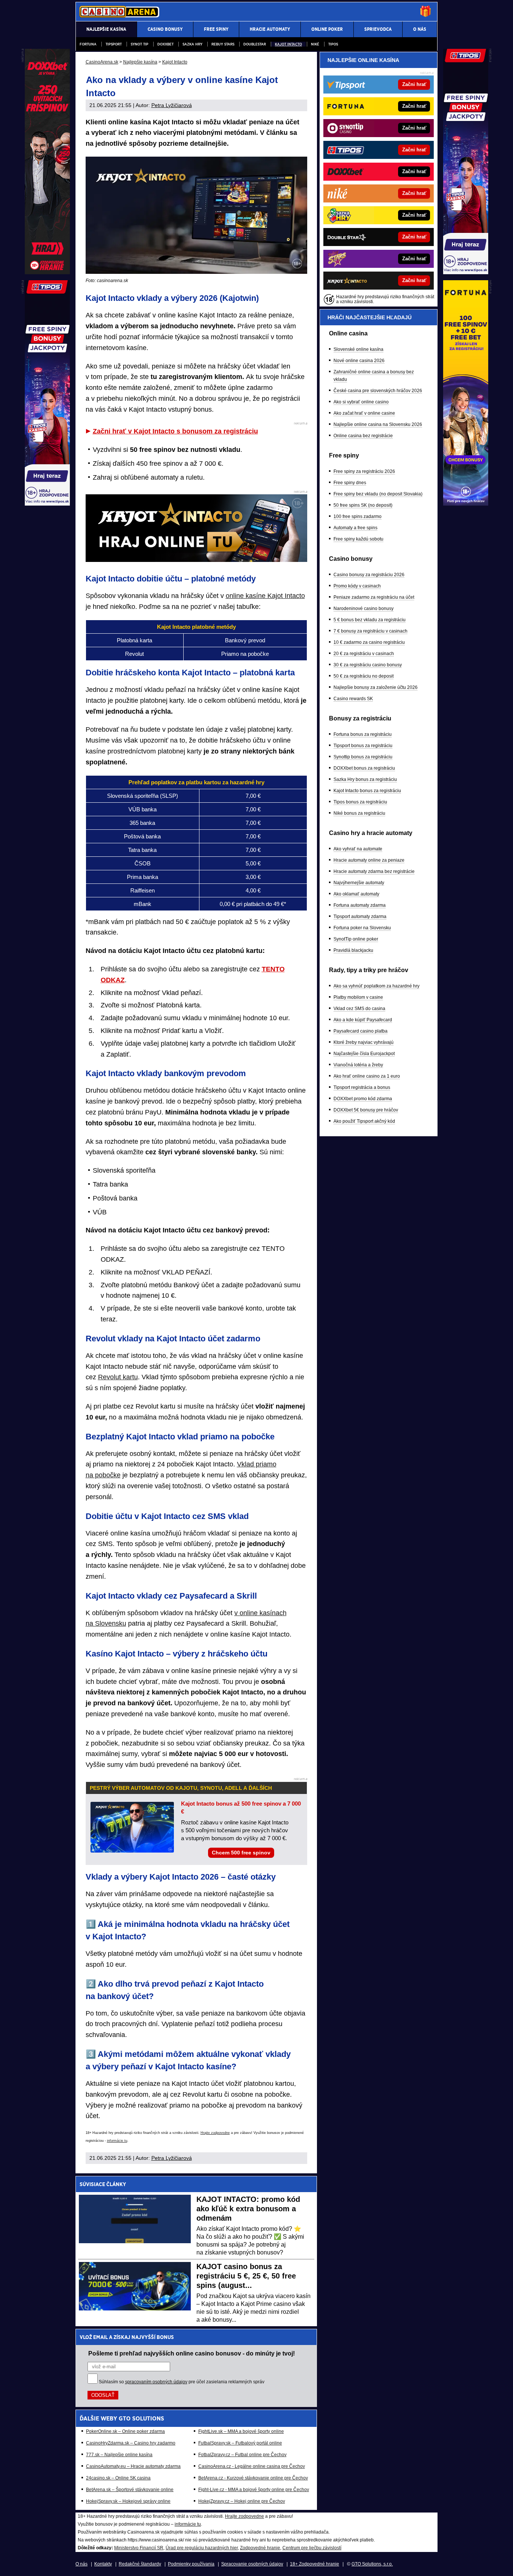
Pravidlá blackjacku (353, 950)
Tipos (333, 44)
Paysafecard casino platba (361, 1031)
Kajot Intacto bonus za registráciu (367, 791)
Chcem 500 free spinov (241, 1853)
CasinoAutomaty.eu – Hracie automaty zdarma (133, 2466)
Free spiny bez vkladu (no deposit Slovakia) (378, 494)
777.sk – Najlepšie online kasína (119, 2455)
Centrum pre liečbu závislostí (312, 2548)
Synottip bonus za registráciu (363, 757)
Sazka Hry (192, 44)
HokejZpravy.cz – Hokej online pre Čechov (242, 2501)
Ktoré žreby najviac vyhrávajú (364, 1042)
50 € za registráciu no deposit (364, 676)
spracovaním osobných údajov (156, 2382)
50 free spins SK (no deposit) (363, 505)
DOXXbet (165, 44)
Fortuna (88, 44)
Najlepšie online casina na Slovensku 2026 (378, 424)
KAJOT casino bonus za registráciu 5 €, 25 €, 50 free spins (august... (246, 2276)
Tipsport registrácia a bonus (362, 1087)
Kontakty (103, 2564)
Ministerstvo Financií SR (139, 2548)
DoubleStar (255, 44)
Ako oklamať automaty (356, 894)
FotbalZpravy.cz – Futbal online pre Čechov (242, 2455)
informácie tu (117, 2141)
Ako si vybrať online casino (361, 402)
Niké (315, 44)
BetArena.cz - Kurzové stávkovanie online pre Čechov (253, 2478)
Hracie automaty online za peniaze (369, 860)
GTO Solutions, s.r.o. (372, 2564)
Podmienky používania (191, 2564)
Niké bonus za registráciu (359, 813)
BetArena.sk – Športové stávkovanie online (130, 2490)
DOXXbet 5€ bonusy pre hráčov (366, 1110)
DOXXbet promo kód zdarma (363, 1099)
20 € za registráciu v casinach (364, 654)
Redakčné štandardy (140, 2564)
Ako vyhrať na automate (358, 849)
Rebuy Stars (223, 44)
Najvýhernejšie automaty (359, 883)
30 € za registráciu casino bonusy (368, 665)
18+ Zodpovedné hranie (315, 2564)
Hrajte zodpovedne (215, 2133)
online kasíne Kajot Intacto (265, 596)
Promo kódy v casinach (357, 586)
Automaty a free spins (355, 528)
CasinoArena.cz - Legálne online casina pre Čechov (252, 2466)
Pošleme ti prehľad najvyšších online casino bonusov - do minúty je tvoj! (192, 2353)
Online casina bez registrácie (363, 436)
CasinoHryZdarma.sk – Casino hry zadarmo (131, 2443)
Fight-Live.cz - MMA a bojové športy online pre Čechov (254, 2490)
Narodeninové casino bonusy (364, 609)
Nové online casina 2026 (359, 361)
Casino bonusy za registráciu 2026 (369, 575)
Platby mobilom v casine (358, 997)
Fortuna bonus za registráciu (363, 734)
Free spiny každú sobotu (358, 539)
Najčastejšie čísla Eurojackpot (364, 1054)
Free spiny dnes (350, 483)
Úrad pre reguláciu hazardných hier (202, 2548)
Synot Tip (140, 44)
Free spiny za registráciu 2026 (364, 471)
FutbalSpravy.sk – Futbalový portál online (240, 2443)
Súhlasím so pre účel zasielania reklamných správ (182, 2382)
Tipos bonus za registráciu (360, 802)
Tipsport (114, 44)
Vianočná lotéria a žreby (358, 1065)
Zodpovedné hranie (260, 2548)
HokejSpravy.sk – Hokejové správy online (128, 2501)
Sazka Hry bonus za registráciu (365, 779)
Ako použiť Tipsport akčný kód (364, 1121)
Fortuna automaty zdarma (360, 905)
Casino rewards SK (353, 699)
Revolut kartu (118, 1377)
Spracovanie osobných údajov (252, 2564)
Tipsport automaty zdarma (360, 917)
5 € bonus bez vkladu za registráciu (370, 620)
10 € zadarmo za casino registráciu (369, 642)
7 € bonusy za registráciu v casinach (370, 631)
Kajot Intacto (288, 44)
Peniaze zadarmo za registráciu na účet (374, 597)
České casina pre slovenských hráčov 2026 (378, 391)
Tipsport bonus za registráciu (363, 746)
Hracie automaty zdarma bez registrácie (374, 871)
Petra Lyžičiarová (172, 105)
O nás (81, 2564)
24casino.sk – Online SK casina (118, 2478)
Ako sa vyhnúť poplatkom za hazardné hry (376, 986)
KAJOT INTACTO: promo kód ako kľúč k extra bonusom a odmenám (248, 2209)
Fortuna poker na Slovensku (362, 928)
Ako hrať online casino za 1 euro (367, 1076)
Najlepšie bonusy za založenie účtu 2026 (376, 687)
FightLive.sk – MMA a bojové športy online (241, 2431)
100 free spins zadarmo (358, 516)
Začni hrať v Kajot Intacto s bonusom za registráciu (175, 431)
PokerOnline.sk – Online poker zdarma (125, 2431)
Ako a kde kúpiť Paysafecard (363, 1020)
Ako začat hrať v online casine (364, 413)
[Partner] (466, 272)
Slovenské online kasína (358, 349)
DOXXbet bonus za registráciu (364, 768)
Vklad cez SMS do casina (359, 1009)
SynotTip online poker (356, 939)
